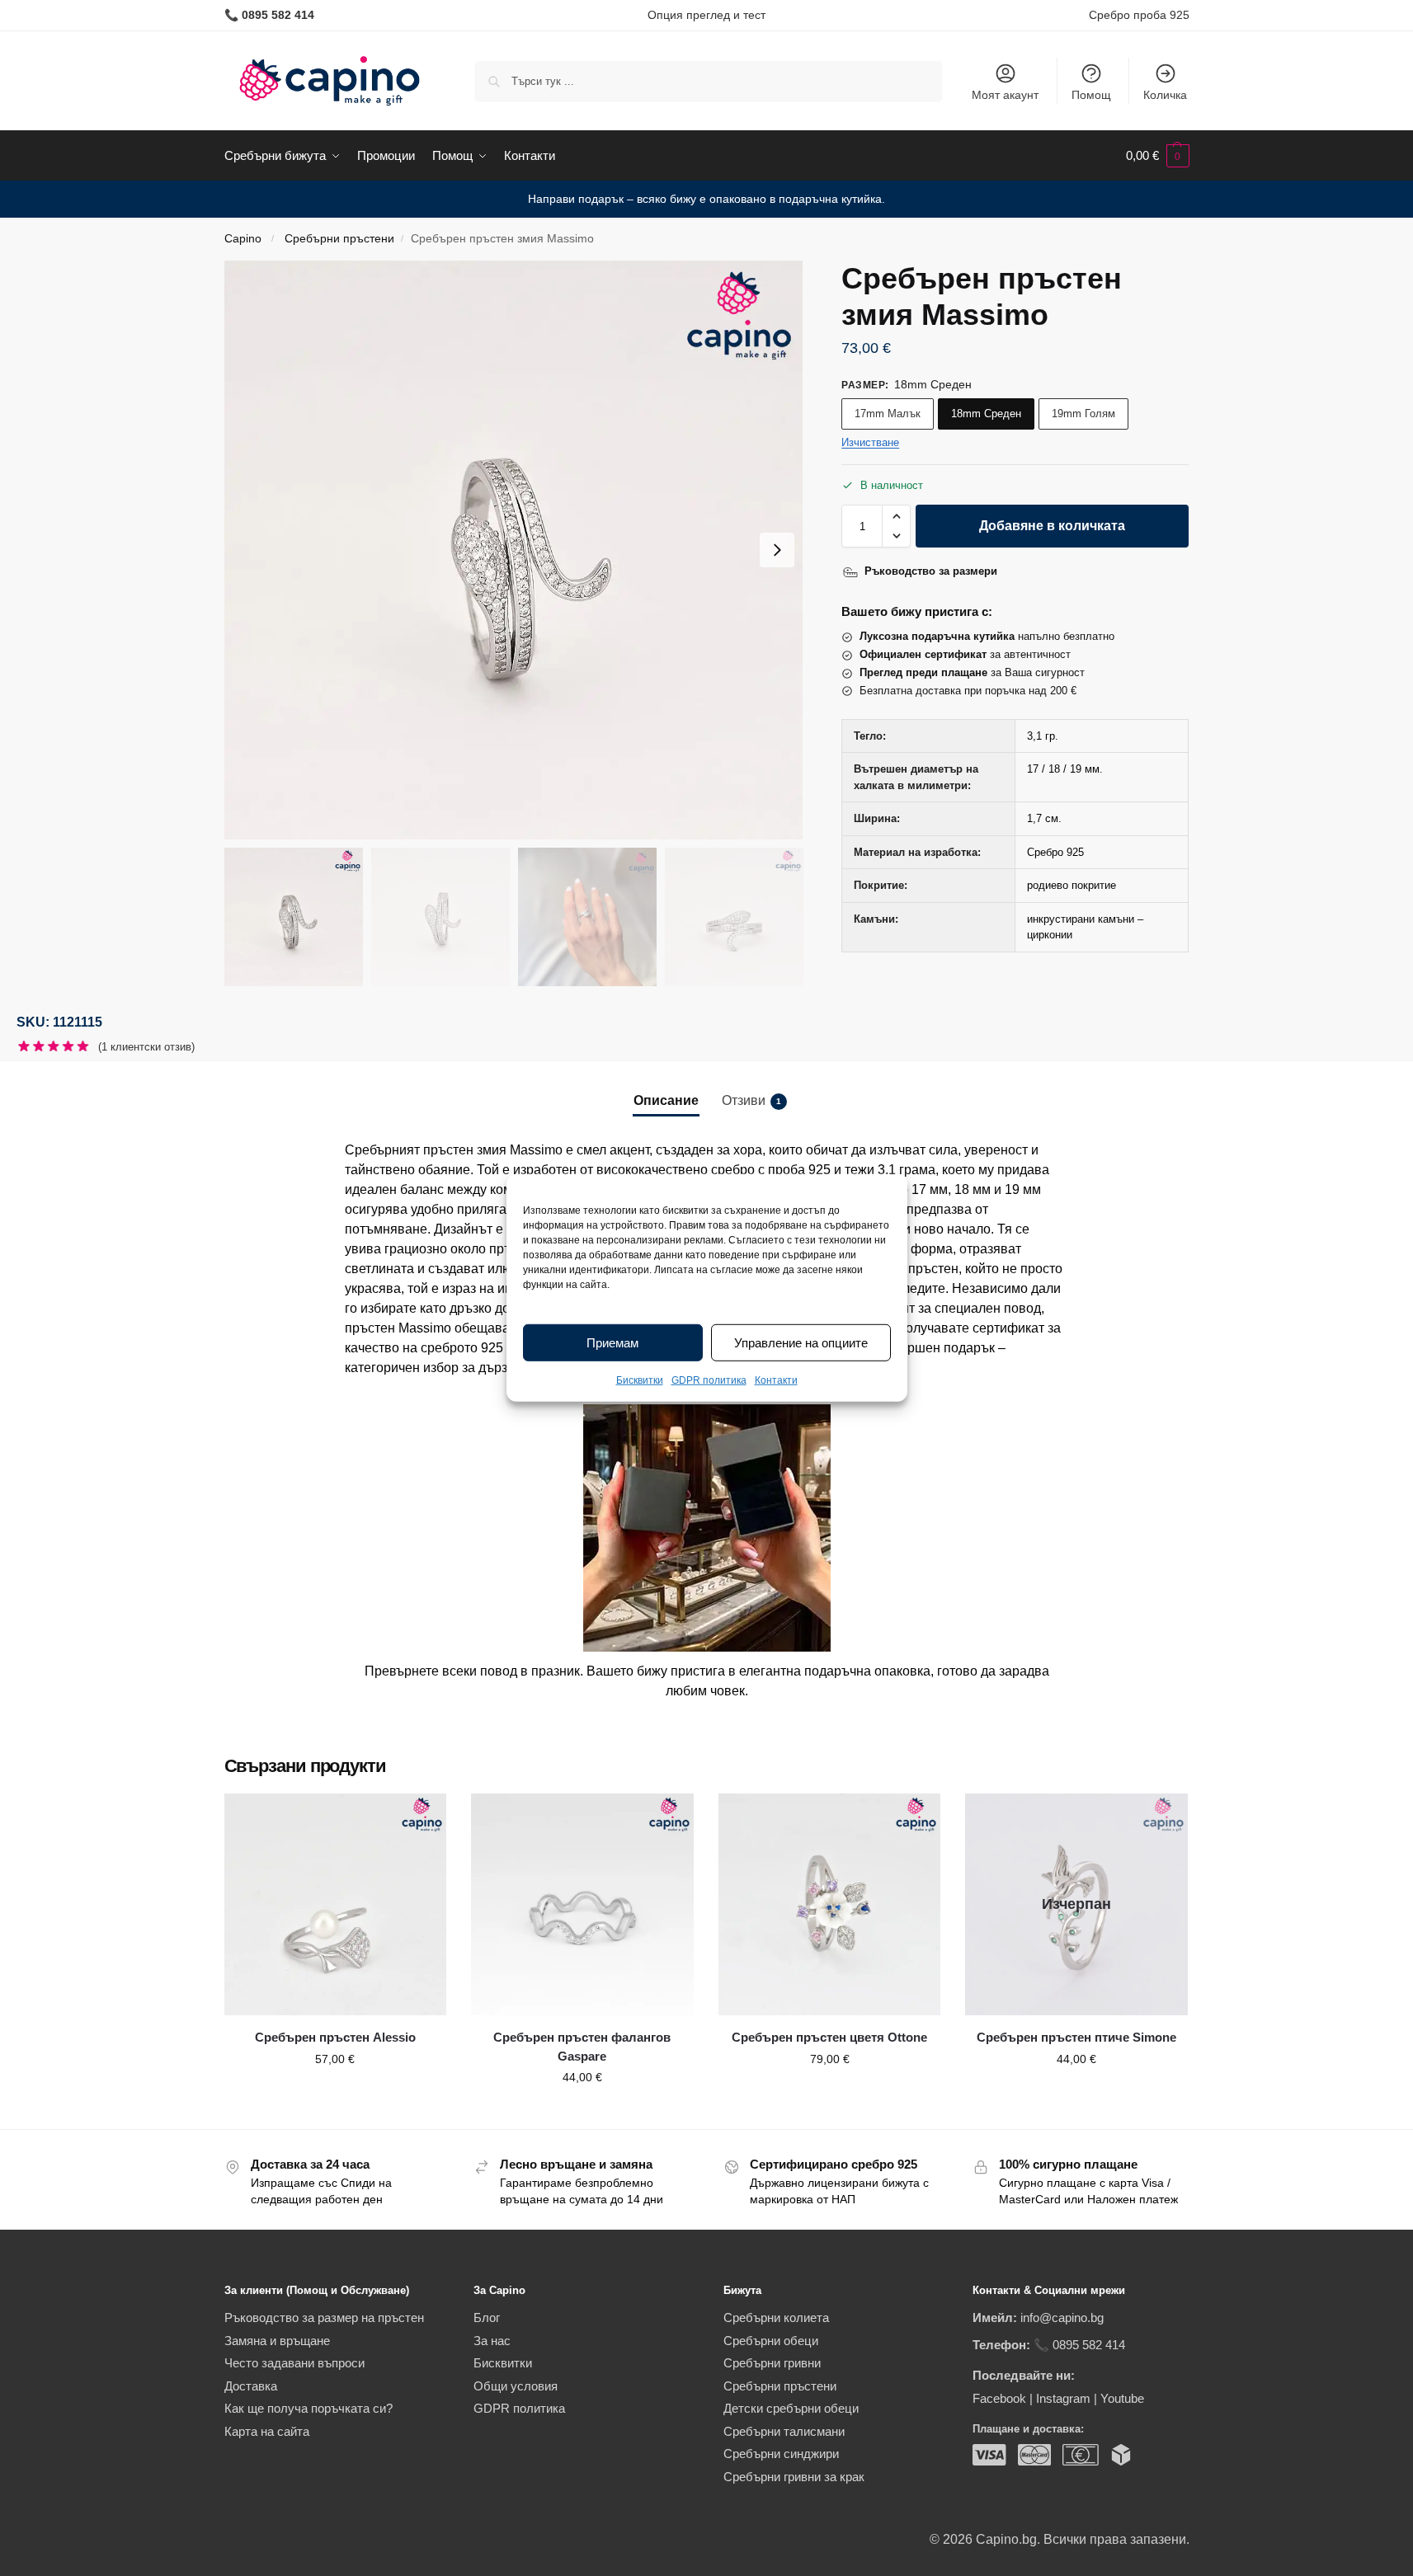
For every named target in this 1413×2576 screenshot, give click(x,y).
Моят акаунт (1005, 95)
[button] (1158, 156)
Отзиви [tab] (751, 1100)
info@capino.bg (1062, 2317)
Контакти (776, 1380)
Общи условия (516, 2386)
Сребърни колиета (776, 2317)
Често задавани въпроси (294, 2363)
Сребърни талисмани (784, 2431)
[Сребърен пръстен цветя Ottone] (830, 1905)
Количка (1165, 95)
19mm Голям (1083, 414)
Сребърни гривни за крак (794, 2477)
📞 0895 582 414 (1079, 2345)
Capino (243, 239)
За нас (492, 2341)
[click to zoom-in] (514, 550)
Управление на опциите (801, 1343)
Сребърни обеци (771, 2341)
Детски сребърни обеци (791, 2408)
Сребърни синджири (781, 2454)
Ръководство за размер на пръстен (324, 2317)
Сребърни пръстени (339, 239)
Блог (487, 2317)
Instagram (1063, 2398)
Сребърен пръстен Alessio (335, 2037)
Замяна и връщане (277, 2341)
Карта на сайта (267, 2431)
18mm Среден (986, 414)
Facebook (999, 2398)
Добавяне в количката (1052, 526)
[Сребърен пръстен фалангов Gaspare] (582, 1905)
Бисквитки (640, 1380)
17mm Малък (888, 414)
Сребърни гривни (772, 2363)
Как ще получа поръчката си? (309, 2408)
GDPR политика (709, 1380)
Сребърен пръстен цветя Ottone (829, 2037)
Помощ (1091, 95)
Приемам (612, 1343)
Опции (335, 2094)
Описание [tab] (666, 1100)
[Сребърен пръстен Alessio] (336, 1905)
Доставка (251, 2386)
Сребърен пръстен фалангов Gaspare (582, 2047)
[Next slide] (777, 550)
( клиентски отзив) (146, 1047)
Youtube (1122, 2398)
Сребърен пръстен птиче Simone (1076, 2037)
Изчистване (870, 442)
